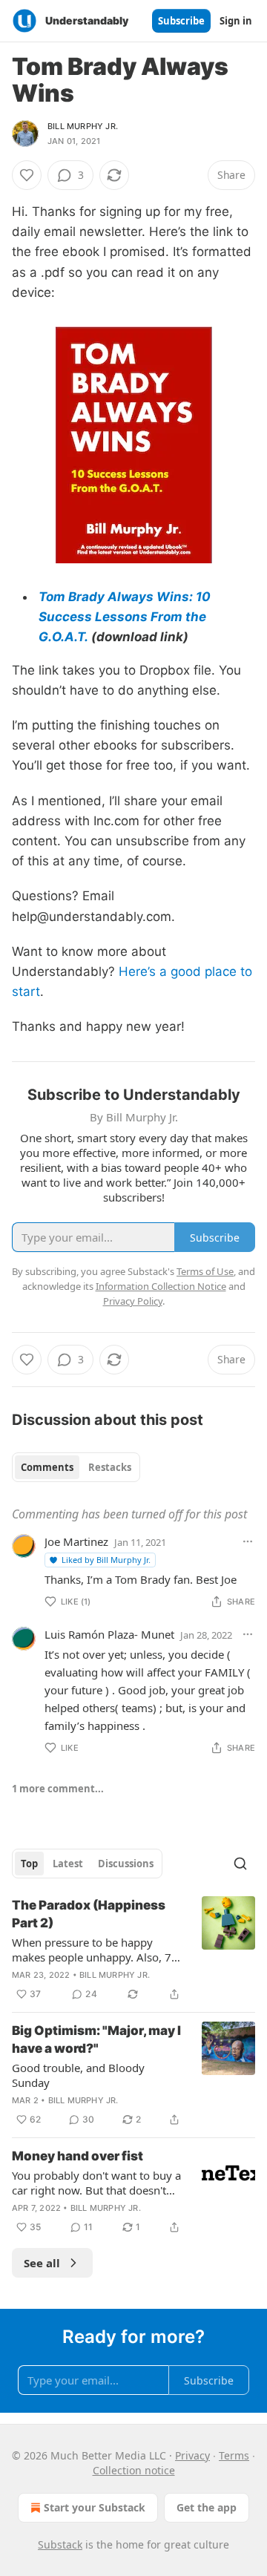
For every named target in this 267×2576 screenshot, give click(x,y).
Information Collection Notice (161, 1286)
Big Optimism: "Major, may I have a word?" (96, 2039)
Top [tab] (29, 1864)
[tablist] (76, 1467)
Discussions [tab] (126, 1864)
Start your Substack (95, 2507)
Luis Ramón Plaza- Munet (109, 1634)
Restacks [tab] (110, 1467)
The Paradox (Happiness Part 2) (89, 1914)
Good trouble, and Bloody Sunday (78, 2075)
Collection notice (134, 2470)
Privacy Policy (133, 1301)
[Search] (240, 1864)
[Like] (27, 175)
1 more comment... (58, 1789)
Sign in (236, 21)
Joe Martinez (76, 1541)
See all (42, 2263)
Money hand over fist (78, 2156)
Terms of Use (205, 1271)
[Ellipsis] (248, 1541)
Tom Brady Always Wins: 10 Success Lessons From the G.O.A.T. (125, 617)
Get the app (207, 2507)
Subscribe (181, 21)
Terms (234, 2455)
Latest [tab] (68, 1864)
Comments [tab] (47, 1467)
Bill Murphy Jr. (83, 126)
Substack (60, 2544)
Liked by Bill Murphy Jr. (106, 1560)
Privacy (192, 2455)
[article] (133, 1950)
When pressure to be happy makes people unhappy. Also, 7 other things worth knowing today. (92, 1950)
